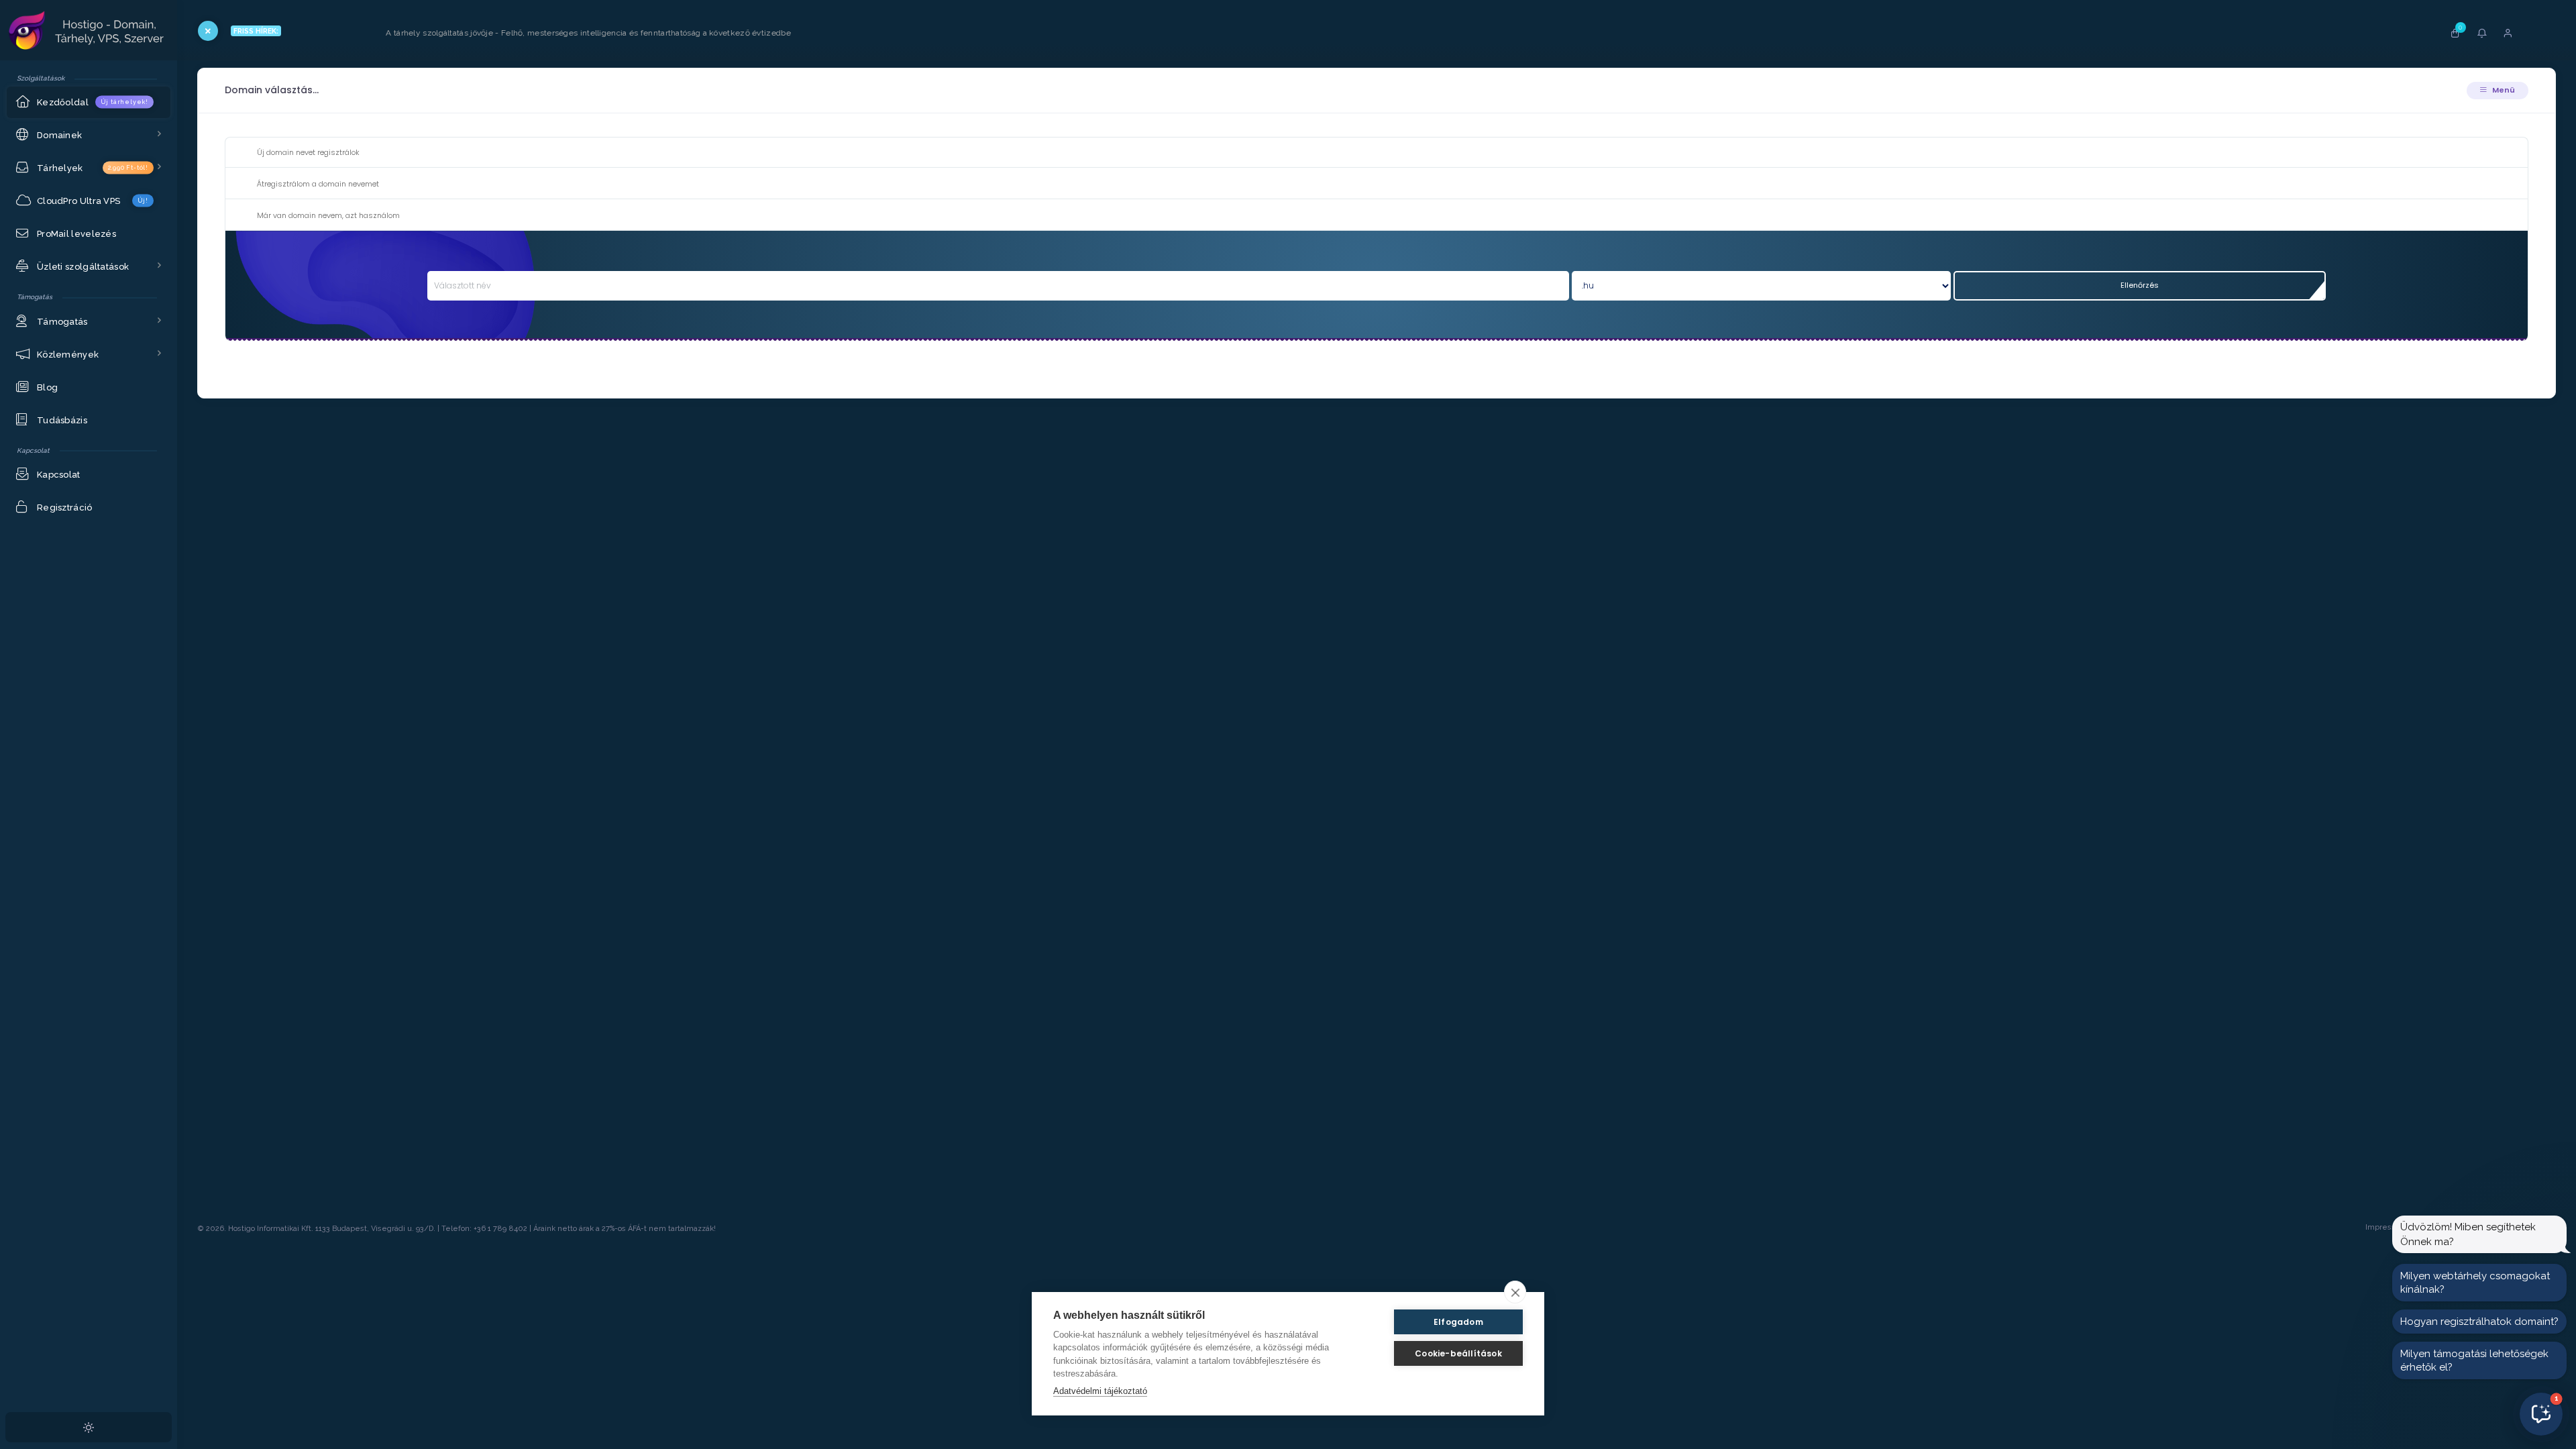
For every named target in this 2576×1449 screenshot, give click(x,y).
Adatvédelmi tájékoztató (1100, 1391)
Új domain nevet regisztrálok (308, 152)
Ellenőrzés (2140, 285)
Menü (2503, 90)
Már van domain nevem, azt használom (328, 215)
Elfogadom (1458, 1322)
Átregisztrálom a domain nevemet (318, 184)
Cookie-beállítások (1458, 1353)
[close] (1515, 1292)
